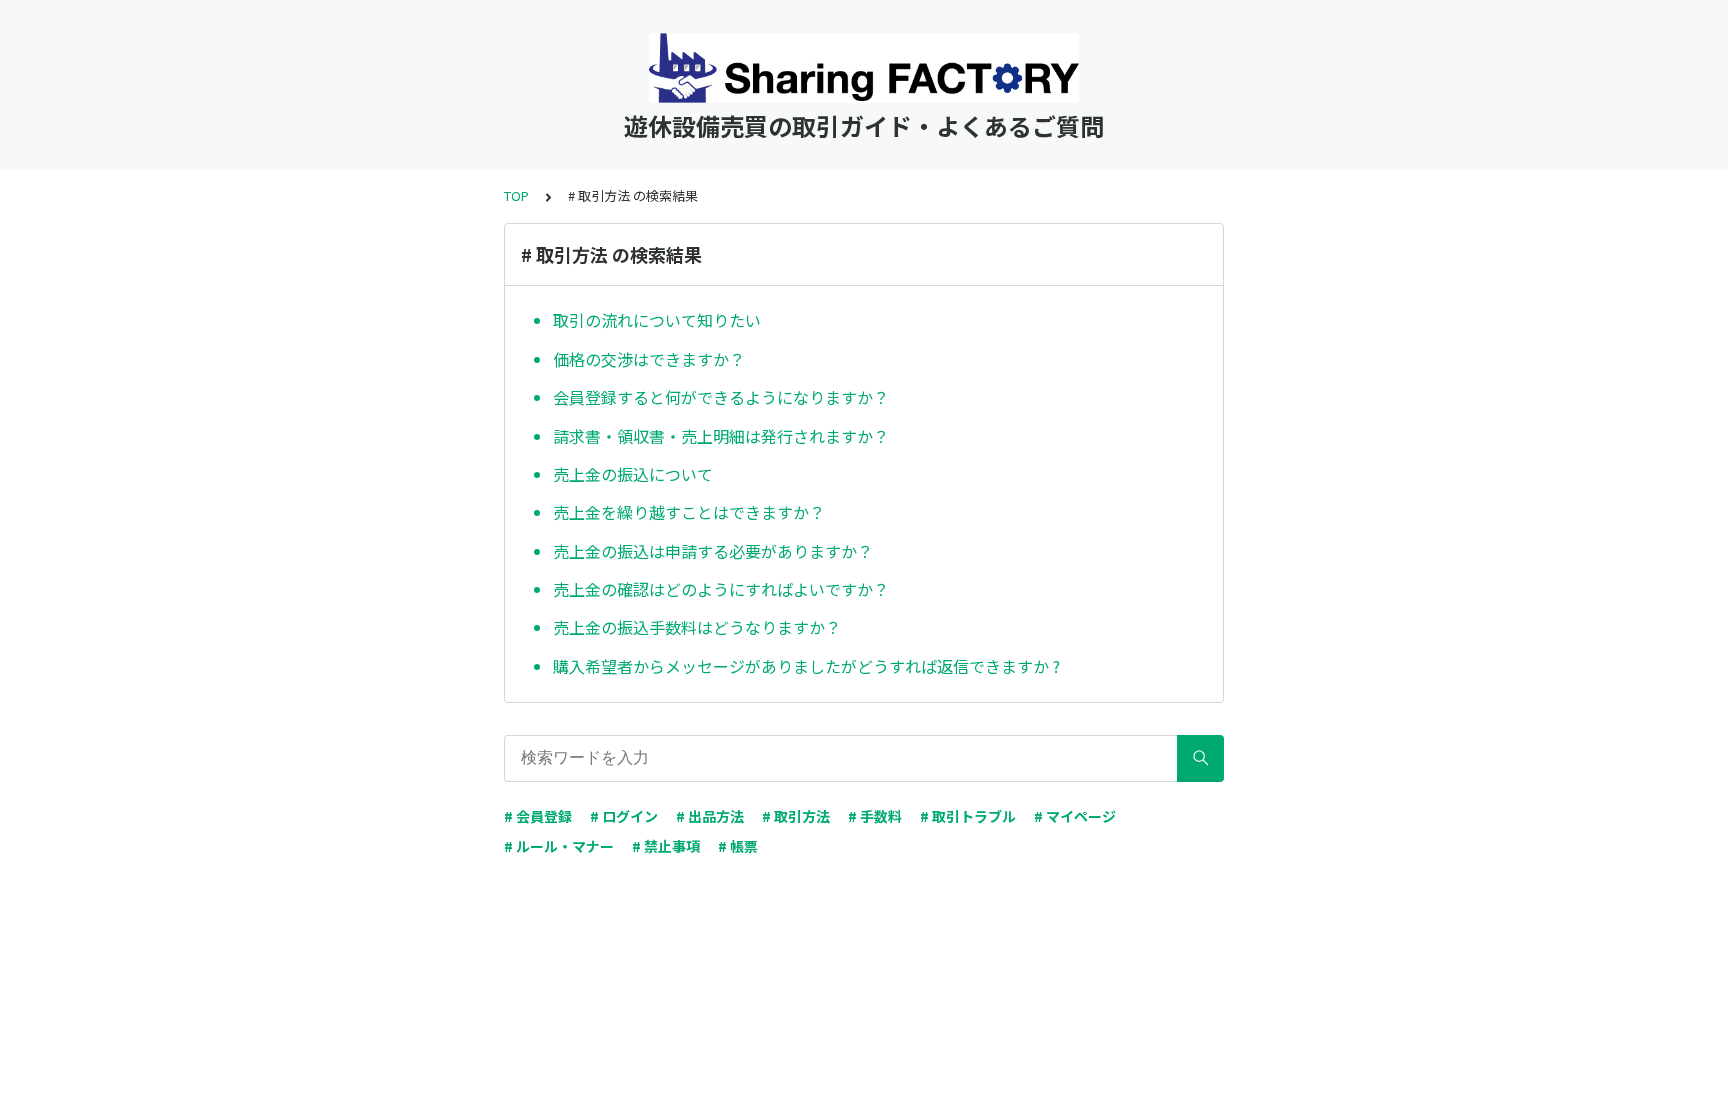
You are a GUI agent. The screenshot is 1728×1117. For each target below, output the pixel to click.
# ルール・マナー (559, 846)
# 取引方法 (796, 816)
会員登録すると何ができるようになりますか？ (721, 397)
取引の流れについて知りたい (657, 320)
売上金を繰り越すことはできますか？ (689, 512)
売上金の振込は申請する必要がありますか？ (713, 551)
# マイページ (1075, 816)
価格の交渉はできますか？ (649, 359)
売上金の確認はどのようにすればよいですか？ (721, 589)
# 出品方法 (710, 816)
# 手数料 (875, 816)
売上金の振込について (633, 474)
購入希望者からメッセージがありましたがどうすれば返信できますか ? (806, 666)
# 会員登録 (538, 816)
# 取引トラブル (968, 816)
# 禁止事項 (666, 846)
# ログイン (624, 816)
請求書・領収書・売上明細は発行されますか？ (721, 436)
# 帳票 (738, 846)
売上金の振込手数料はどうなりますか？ (697, 627)
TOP (516, 195)
